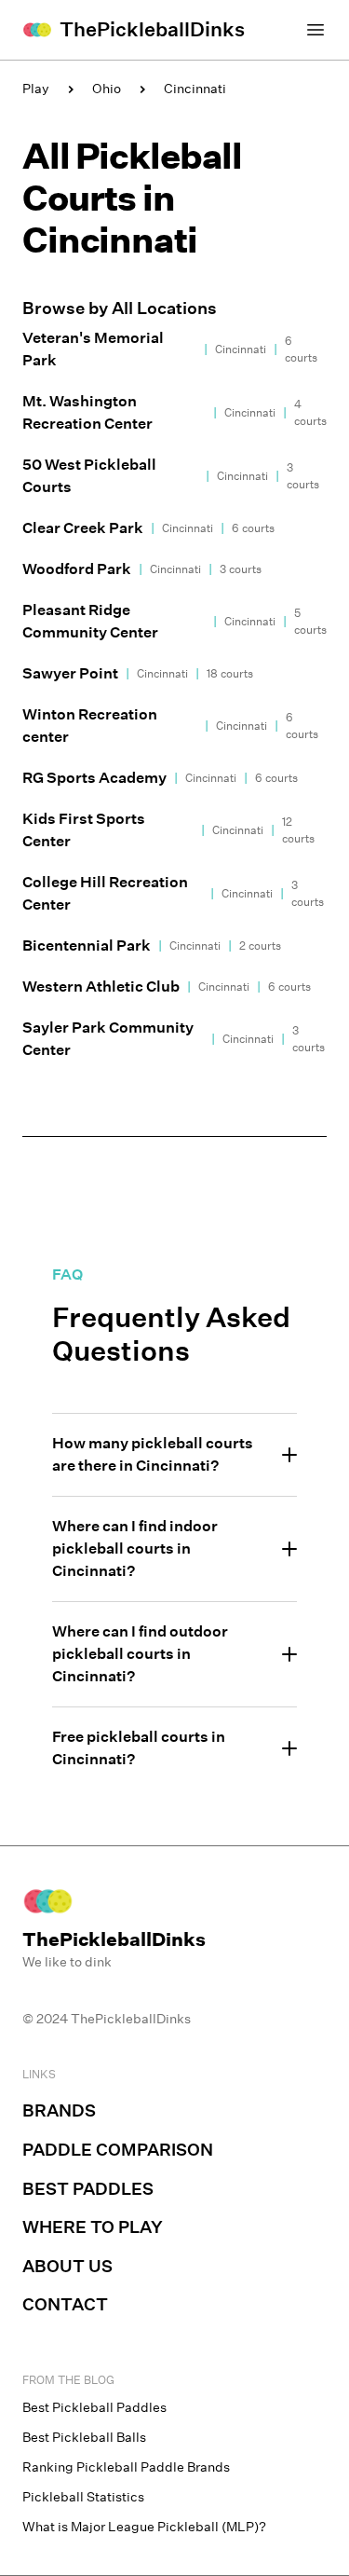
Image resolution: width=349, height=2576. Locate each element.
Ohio (107, 89)
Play (36, 89)
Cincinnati (195, 89)
